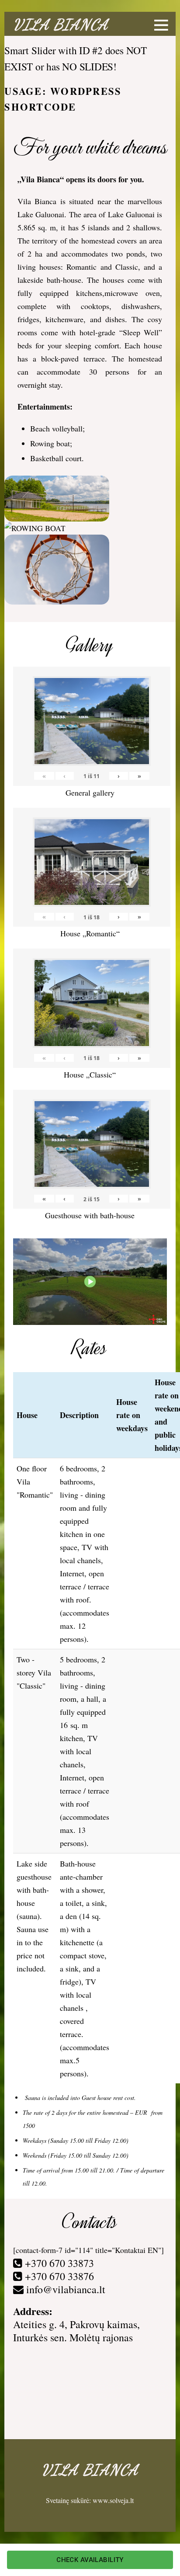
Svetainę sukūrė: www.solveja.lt (90, 2500)
